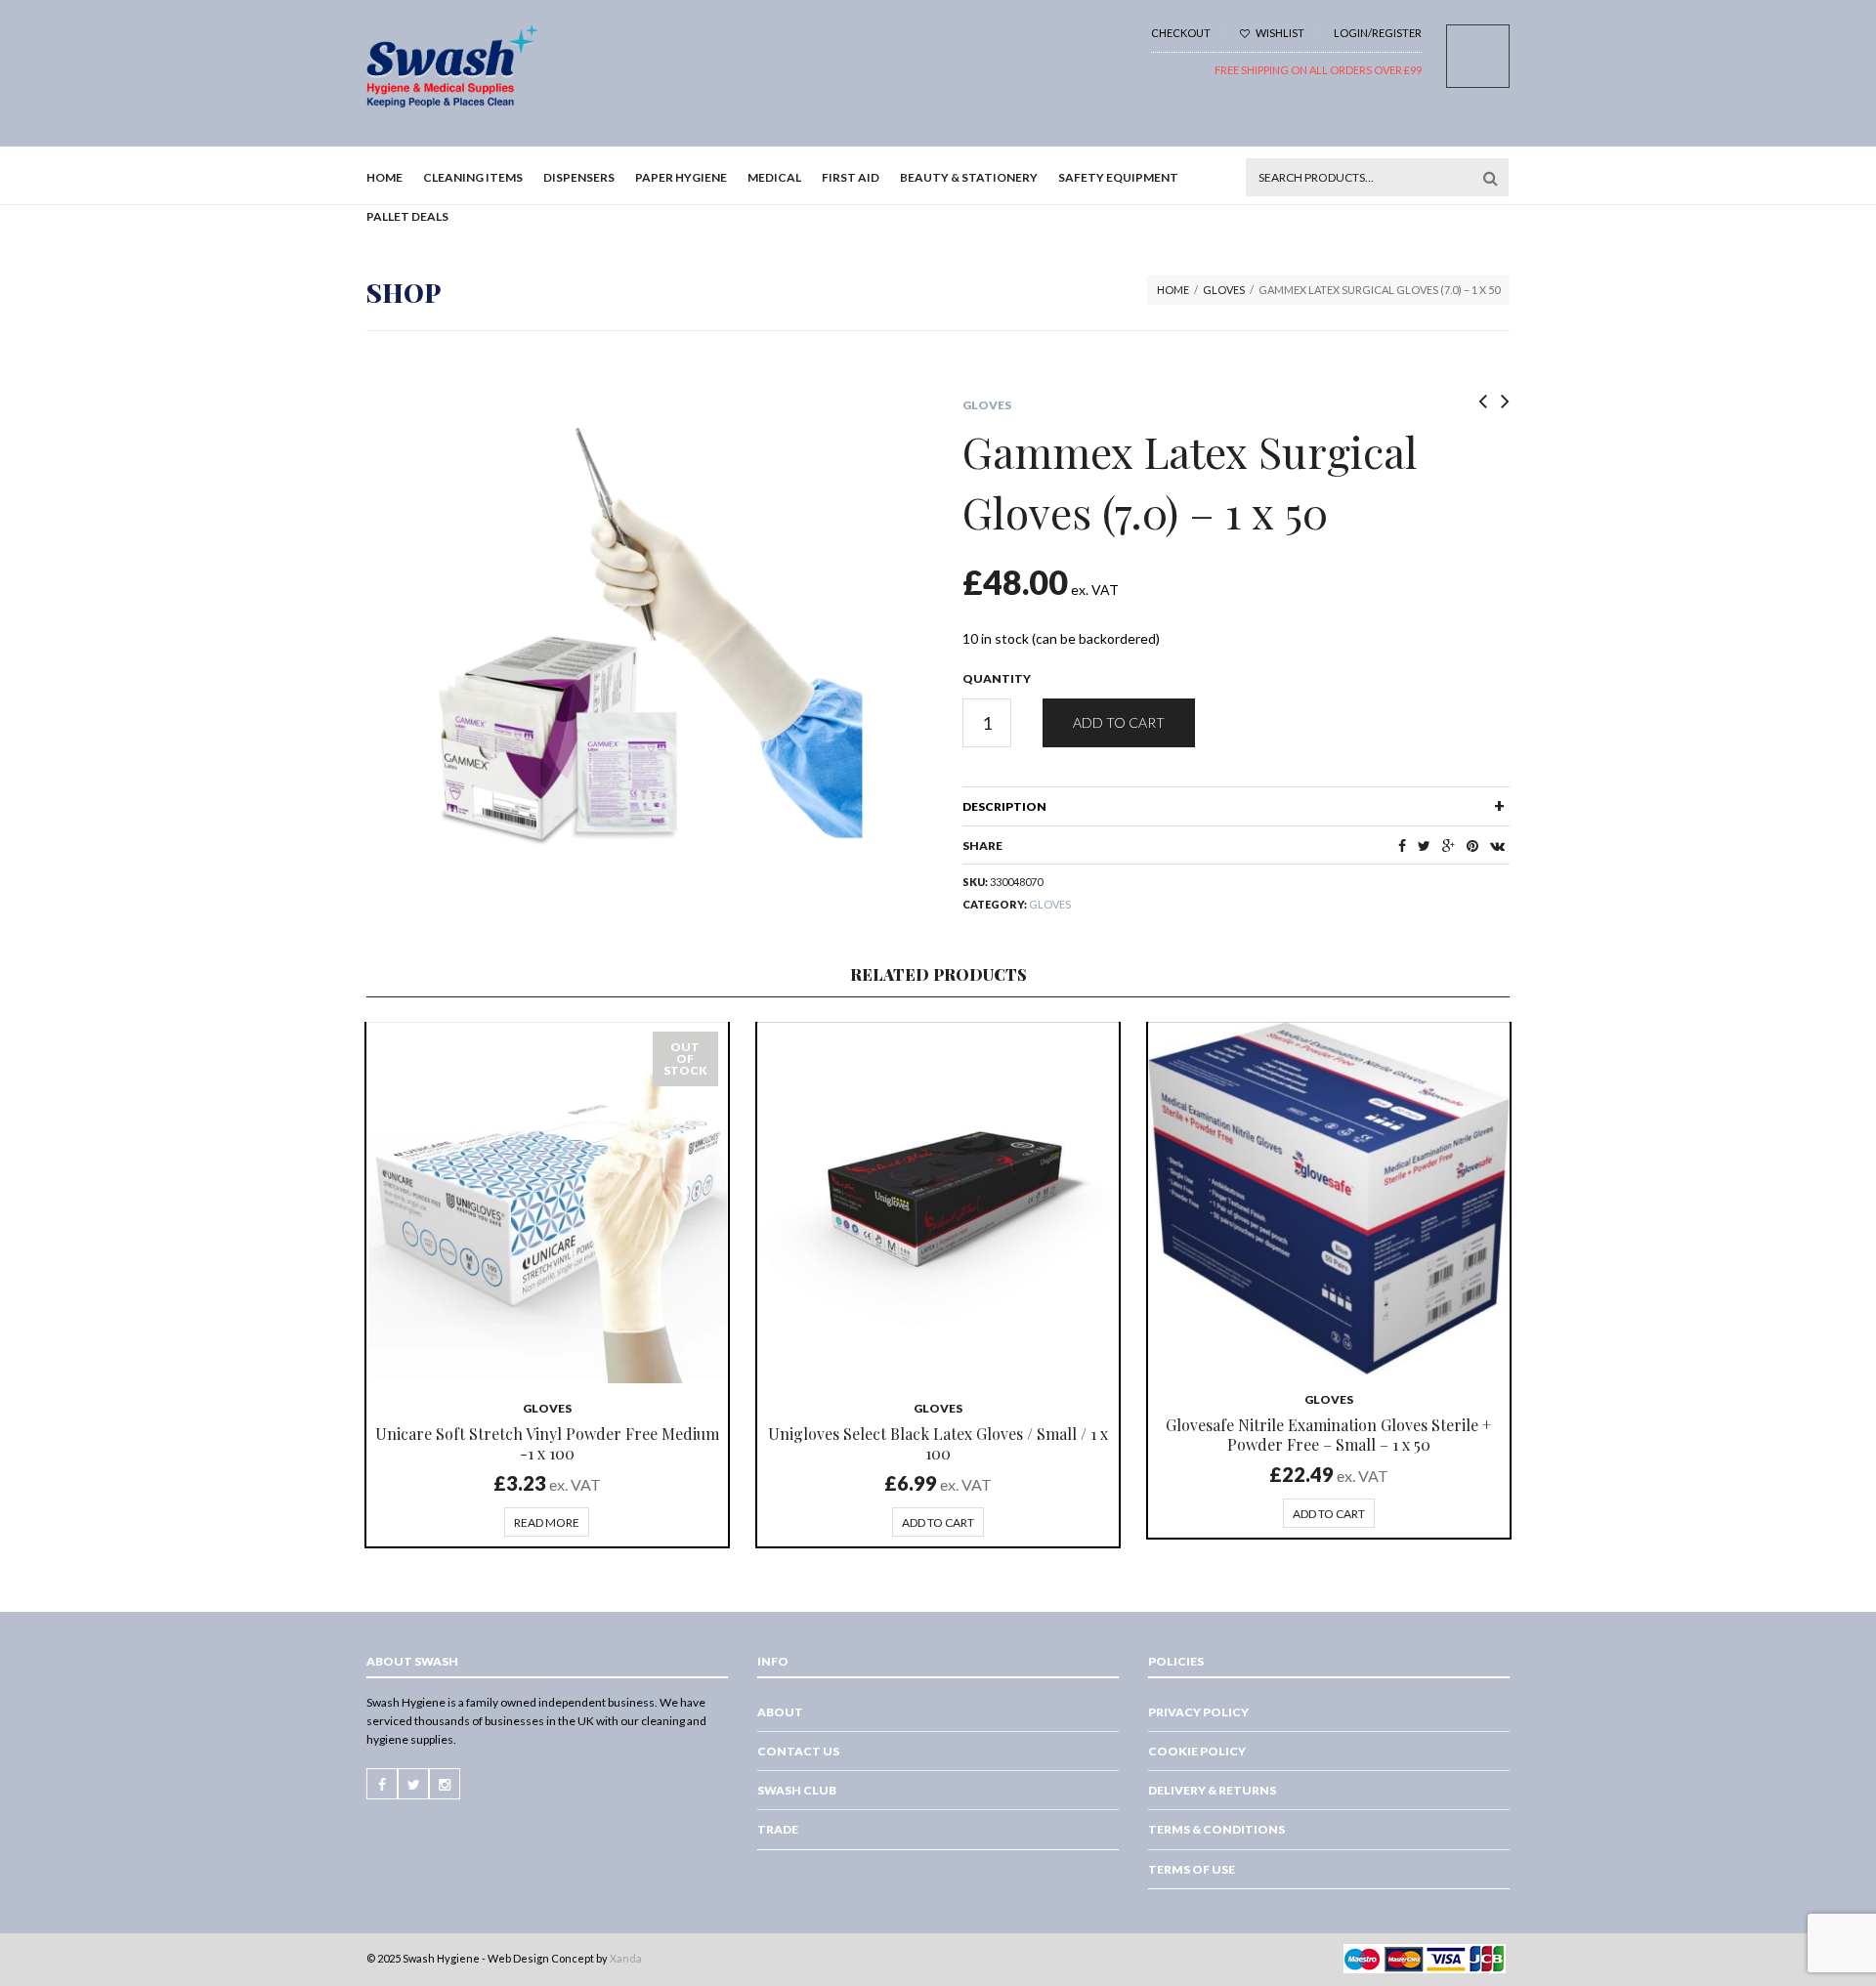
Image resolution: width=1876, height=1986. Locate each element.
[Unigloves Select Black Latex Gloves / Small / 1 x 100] (938, 1203)
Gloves (1224, 290)
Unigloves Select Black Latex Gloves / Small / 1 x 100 (938, 1443)
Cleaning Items (473, 177)
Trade (778, 1829)
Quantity (997, 678)
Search (1490, 178)
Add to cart (1119, 722)
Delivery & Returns (1212, 1790)
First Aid (851, 177)
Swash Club (797, 1790)
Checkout (1181, 33)
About (780, 1712)
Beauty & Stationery (969, 177)
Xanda (626, 1958)
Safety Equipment (1118, 177)
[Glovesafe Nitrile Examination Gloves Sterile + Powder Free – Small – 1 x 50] (1329, 1198)
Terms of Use (1192, 1869)
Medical (774, 177)
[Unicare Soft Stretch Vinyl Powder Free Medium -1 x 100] (547, 1203)
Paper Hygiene (681, 177)
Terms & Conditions (1216, 1829)
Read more (547, 1522)
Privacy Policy (1198, 1712)
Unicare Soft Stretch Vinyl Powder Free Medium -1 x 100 (547, 1443)
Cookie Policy (1197, 1751)
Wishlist (1279, 33)
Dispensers (579, 177)
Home (384, 177)
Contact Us (798, 1751)
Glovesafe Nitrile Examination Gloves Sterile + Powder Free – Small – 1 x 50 (1328, 1435)
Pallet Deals (407, 216)
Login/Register (1378, 33)
